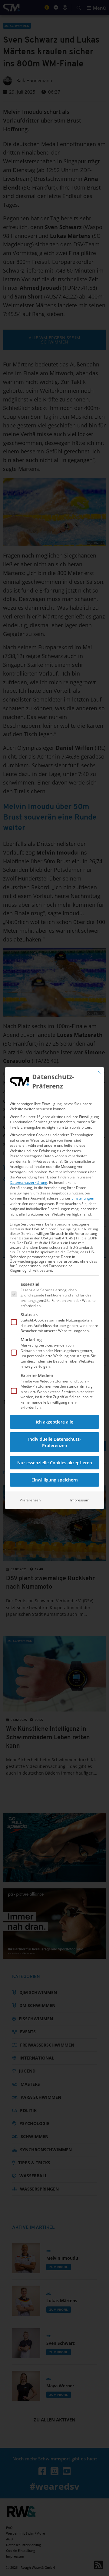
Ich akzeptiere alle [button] (54, 1422)
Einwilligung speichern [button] (55, 1480)
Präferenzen (30, 1500)
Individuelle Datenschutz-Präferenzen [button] (55, 1442)
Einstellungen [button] (83, 1198)
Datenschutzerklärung (28, 1183)
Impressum (80, 1500)
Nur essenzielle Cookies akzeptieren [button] (55, 1463)
